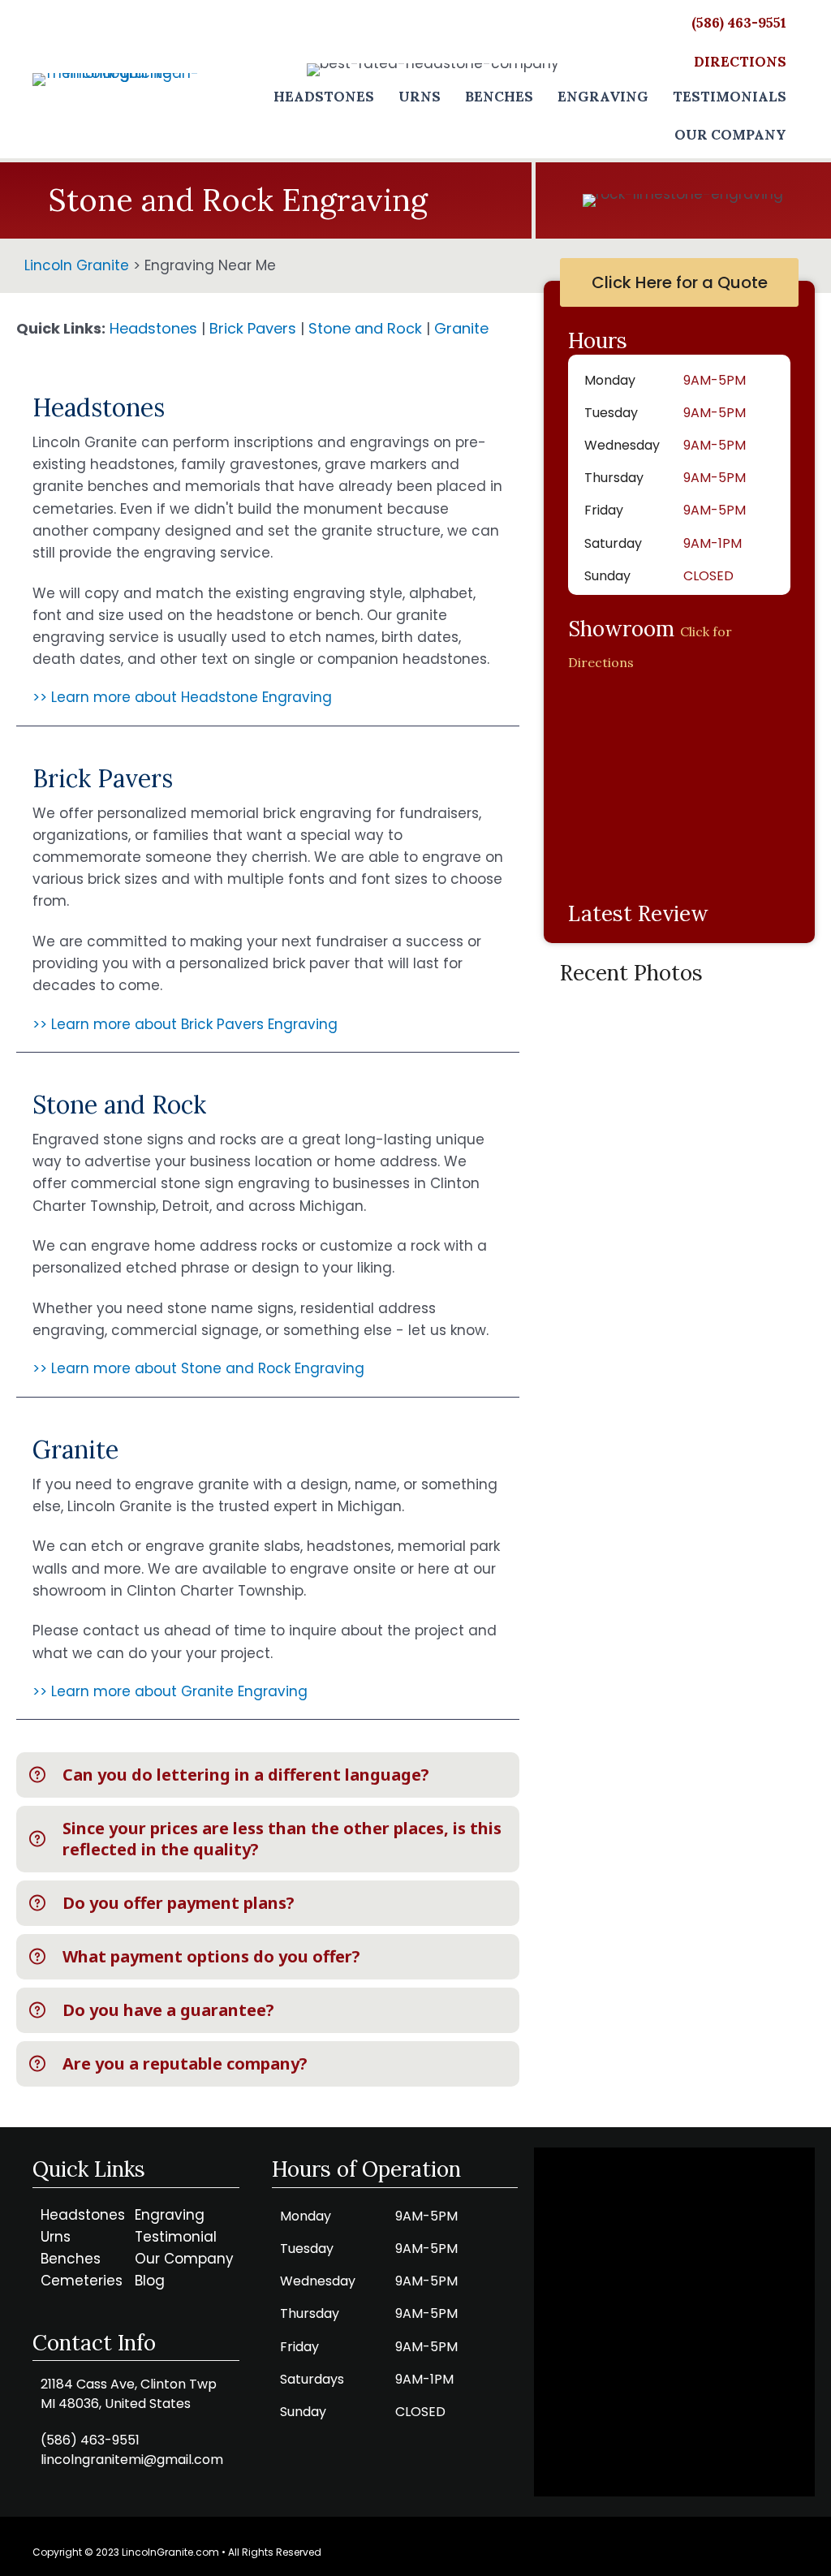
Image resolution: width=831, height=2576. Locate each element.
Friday (604, 510)
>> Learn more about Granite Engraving (170, 1691)
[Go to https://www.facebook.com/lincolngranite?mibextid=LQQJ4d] (786, 2548)
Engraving (170, 2215)
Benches (71, 2259)
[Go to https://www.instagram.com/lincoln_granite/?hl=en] (750, 2548)
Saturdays (312, 2379)
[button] (268, 1775)
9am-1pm (424, 2379)
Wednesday (622, 445)
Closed (708, 576)
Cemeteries (82, 2281)
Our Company (184, 2259)
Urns (56, 2237)
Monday (610, 380)
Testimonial (176, 2237)
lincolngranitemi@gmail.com (132, 2460)
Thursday (614, 478)
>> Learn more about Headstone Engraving (182, 697)
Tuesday (611, 413)
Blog (150, 2281)
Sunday (607, 576)
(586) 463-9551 (90, 2440)
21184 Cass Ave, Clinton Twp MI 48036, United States (129, 2394)
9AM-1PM (713, 543)
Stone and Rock (365, 328)
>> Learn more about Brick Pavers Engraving (185, 1024)
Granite (461, 328)
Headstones (153, 328)
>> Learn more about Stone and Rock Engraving (198, 1368)
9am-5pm (715, 380)
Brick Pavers (253, 328)
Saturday (613, 543)
